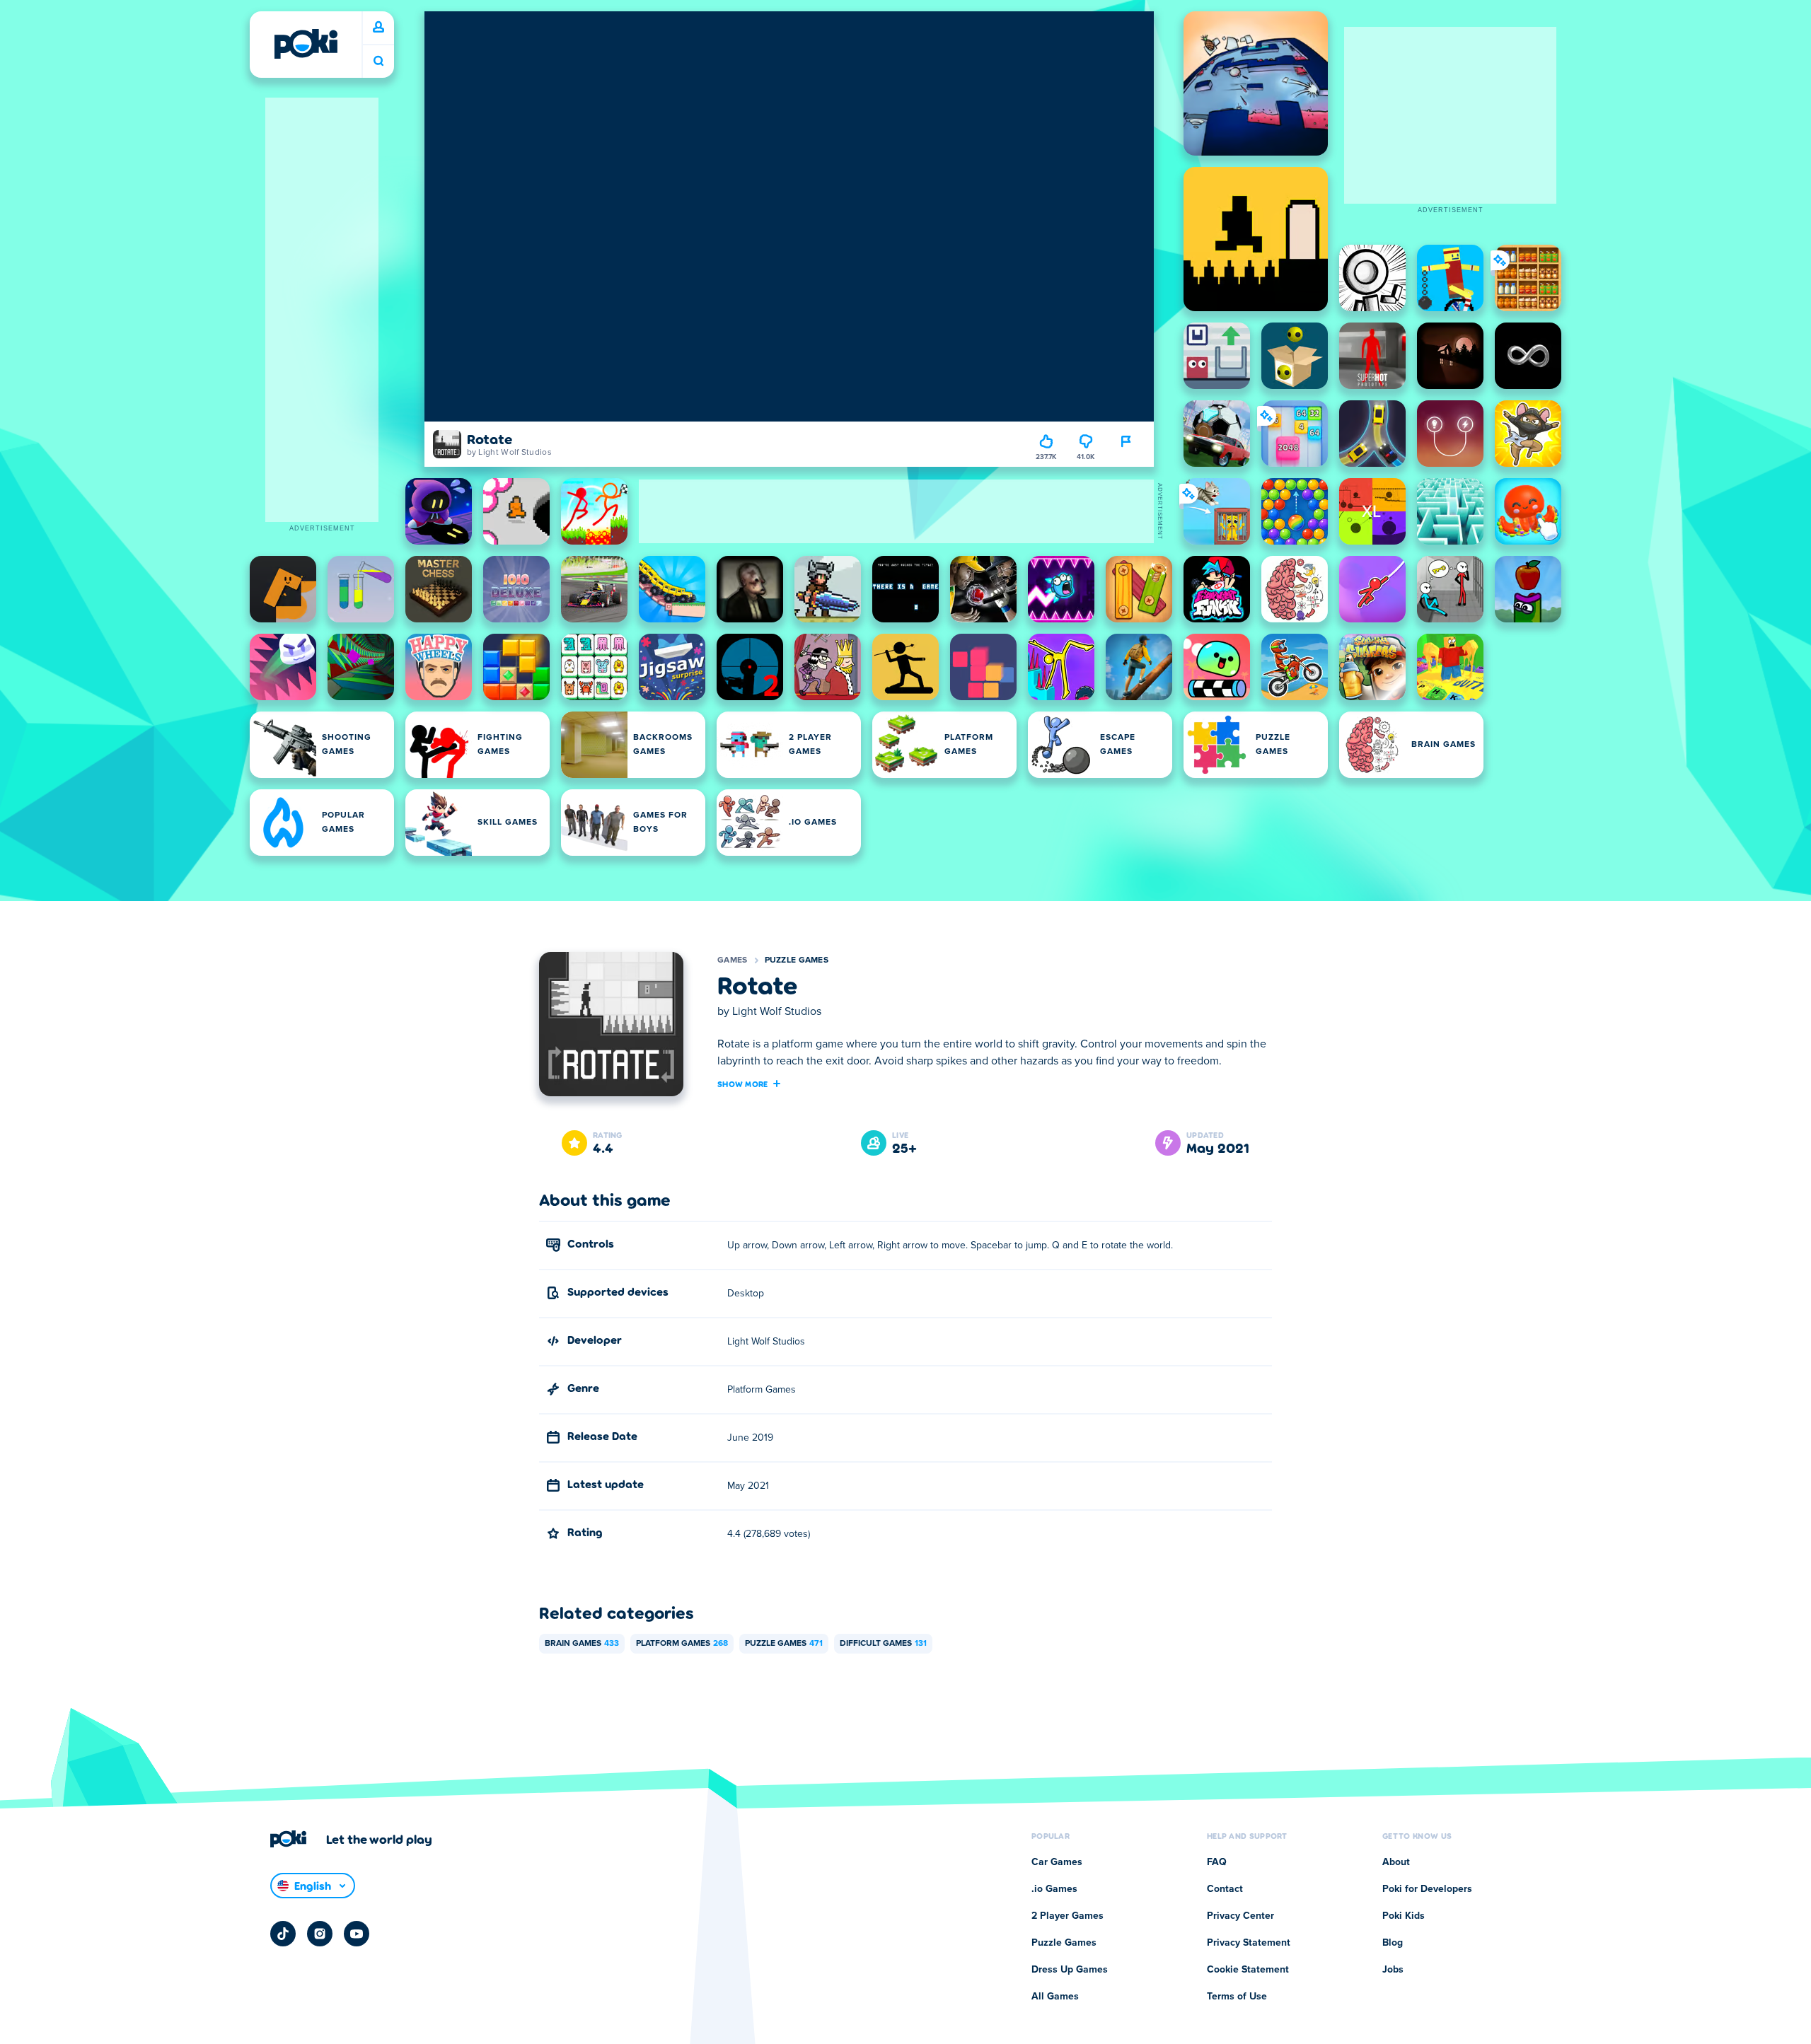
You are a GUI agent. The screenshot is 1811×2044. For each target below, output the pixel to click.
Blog (1393, 1943)
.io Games (1054, 1889)
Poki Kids (1404, 1916)
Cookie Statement (1248, 1970)
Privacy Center (1240, 1916)
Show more (743, 1084)
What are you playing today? (378, 61)
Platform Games (682, 1644)
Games (733, 960)
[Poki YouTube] (357, 1934)
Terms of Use (1237, 1997)
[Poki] (306, 44)
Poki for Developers (1427, 1889)
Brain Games (582, 1644)
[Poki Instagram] (320, 1934)
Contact (1225, 1889)
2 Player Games (1067, 1916)
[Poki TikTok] (283, 1934)
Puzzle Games (797, 960)
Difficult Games (883, 1644)
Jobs (1393, 1970)
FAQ (1217, 1862)
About (1396, 1862)
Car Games (1057, 1862)
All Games (1055, 1997)
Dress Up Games (1070, 1970)
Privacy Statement (1249, 1943)
